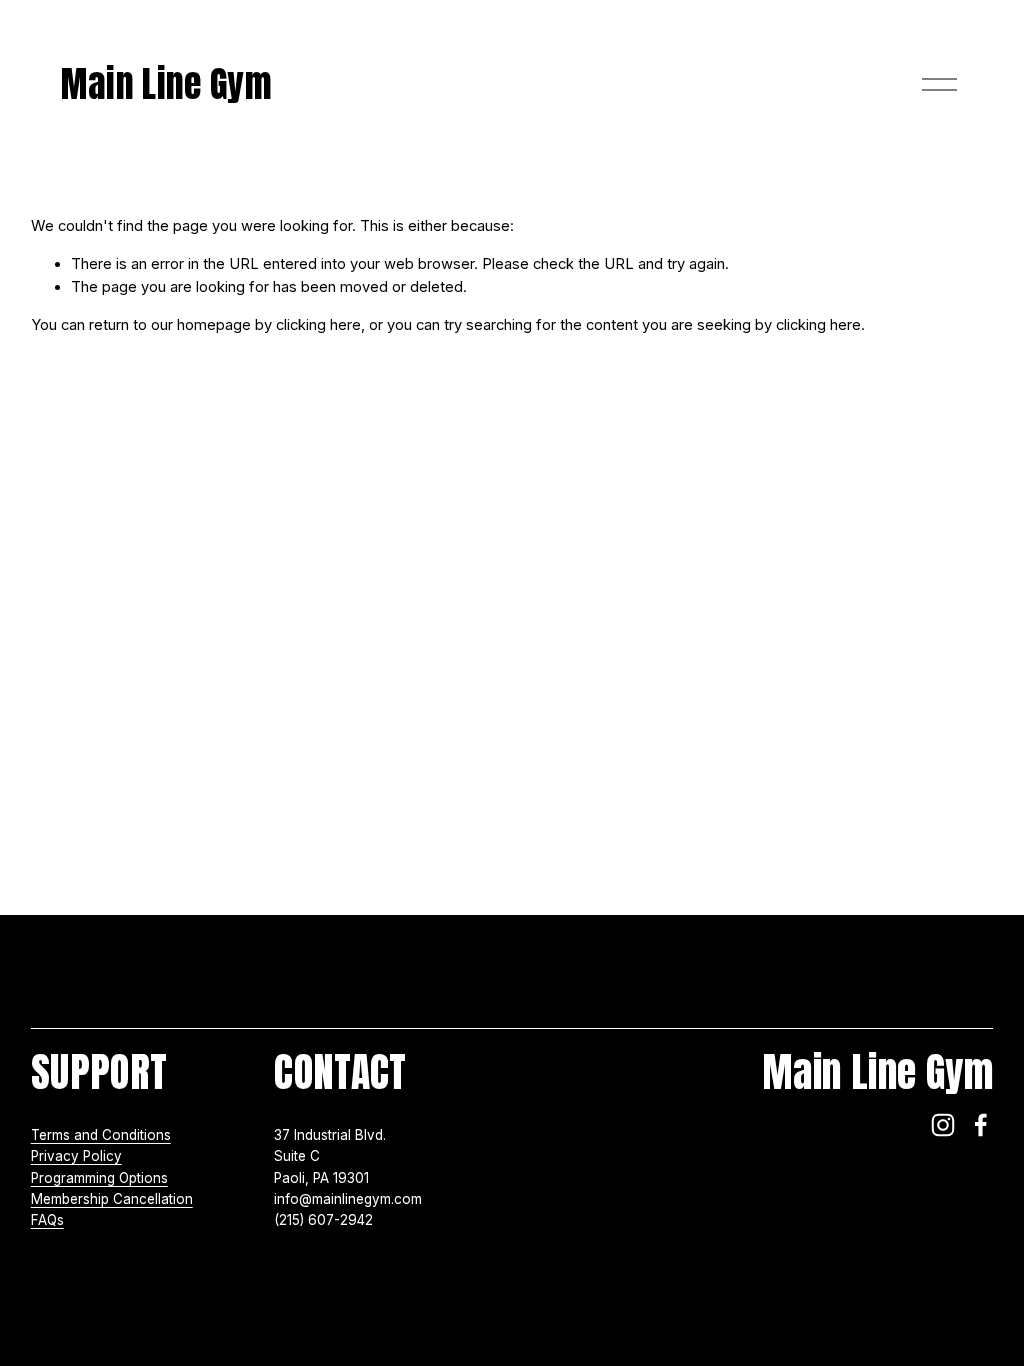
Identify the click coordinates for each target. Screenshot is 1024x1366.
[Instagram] (943, 1125)
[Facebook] (981, 1125)
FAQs (47, 1220)
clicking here (318, 325)
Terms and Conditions (101, 1135)
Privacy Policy (76, 1156)
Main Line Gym (166, 84)
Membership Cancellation (112, 1199)
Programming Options (99, 1178)
